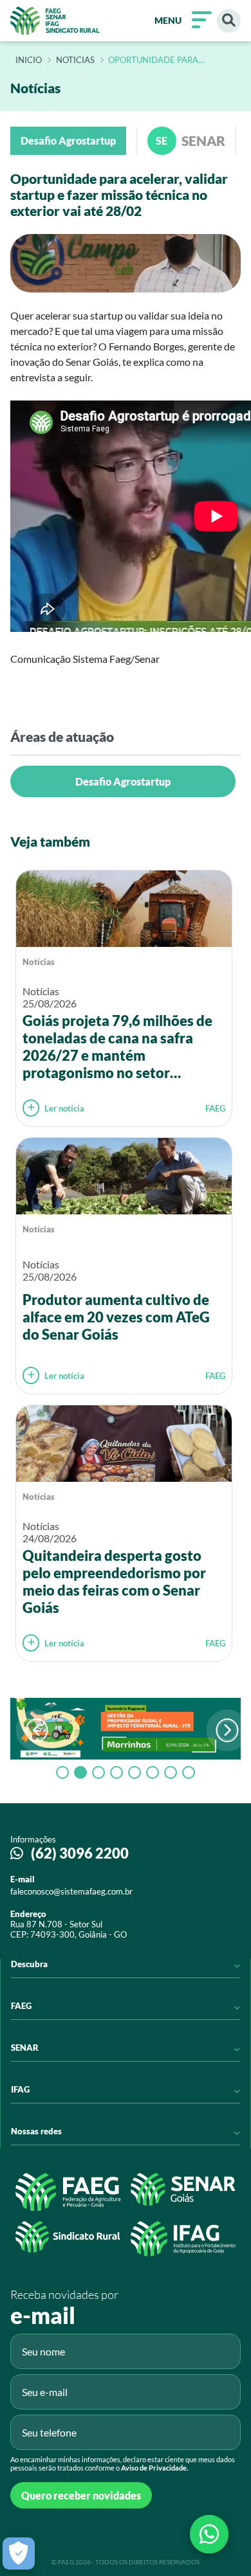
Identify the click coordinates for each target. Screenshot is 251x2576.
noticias (75, 60)
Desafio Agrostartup (123, 781)
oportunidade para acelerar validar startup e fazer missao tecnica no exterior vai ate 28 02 (171, 60)
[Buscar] (229, 21)
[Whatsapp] (209, 2534)
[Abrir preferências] (19, 2553)
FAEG (215, 1108)
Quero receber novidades (81, 2495)
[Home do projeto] (55, 21)
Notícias (39, 962)
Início (29, 60)
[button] (227, 1730)
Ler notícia (64, 1108)
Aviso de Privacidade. (154, 2468)
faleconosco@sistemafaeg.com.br (71, 1891)
